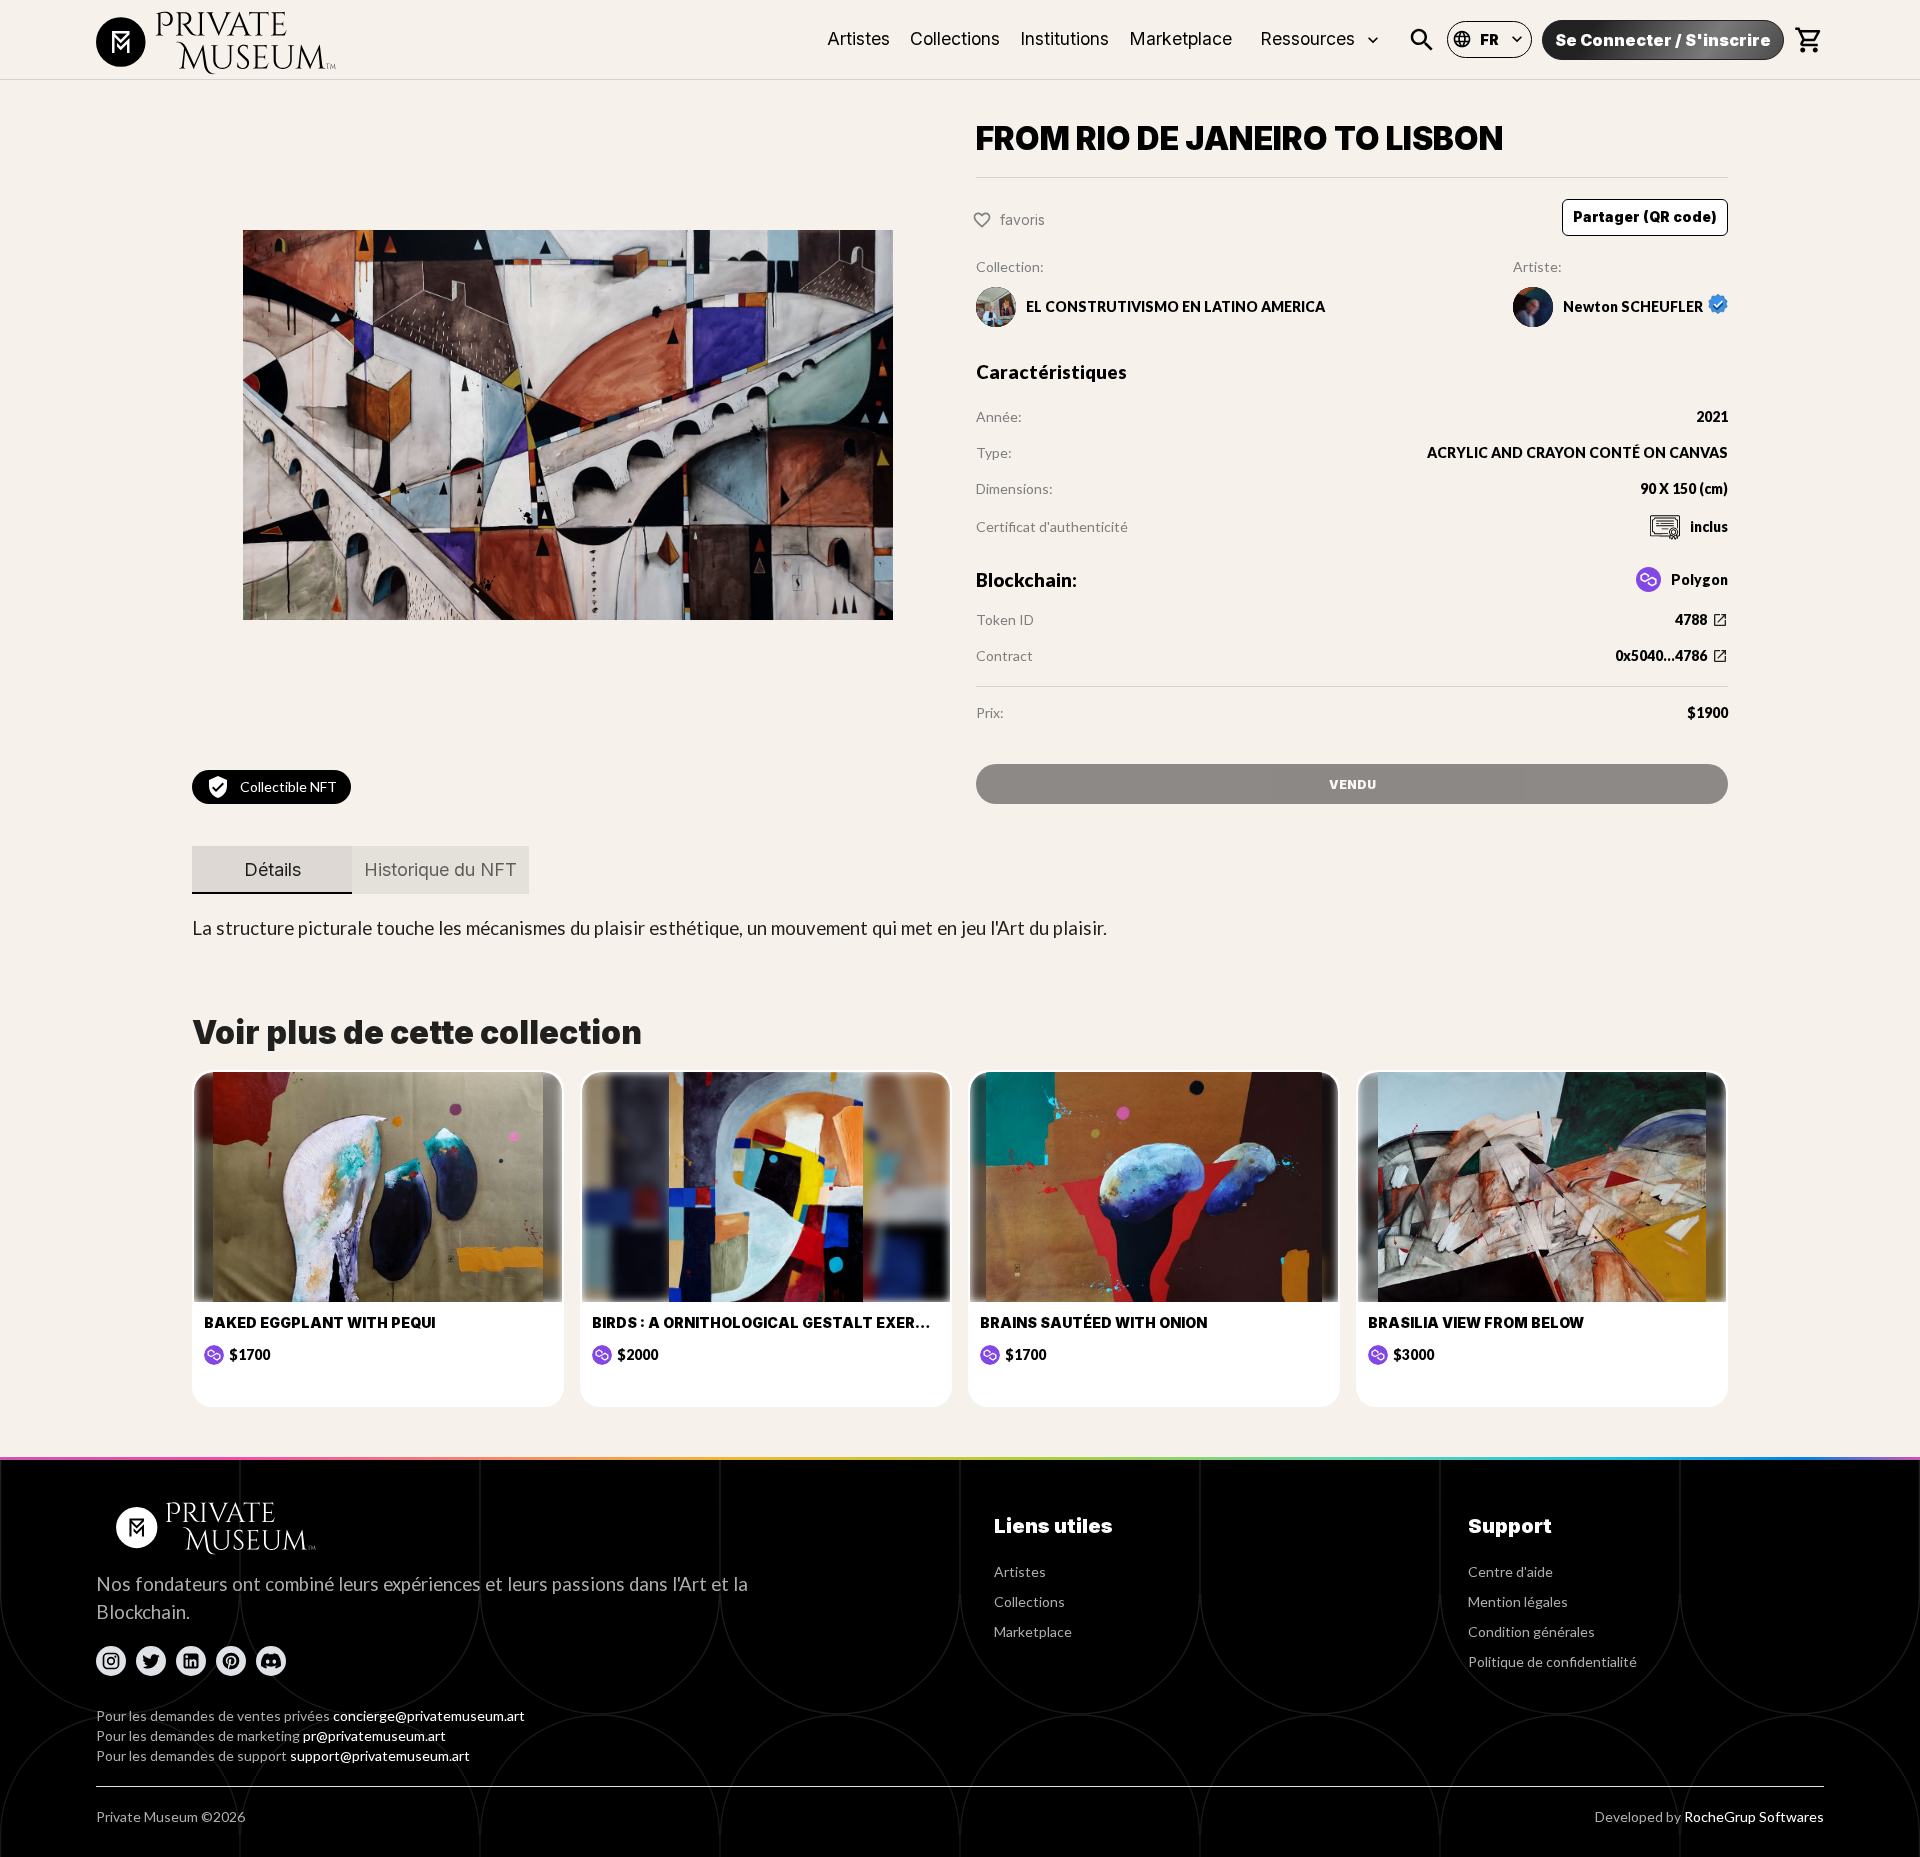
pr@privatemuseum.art (374, 1735)
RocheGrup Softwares (1754, 1816)
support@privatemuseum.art (380, 1755)
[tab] (272, 870)
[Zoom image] (568, 425)
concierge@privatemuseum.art (429, 1715)
